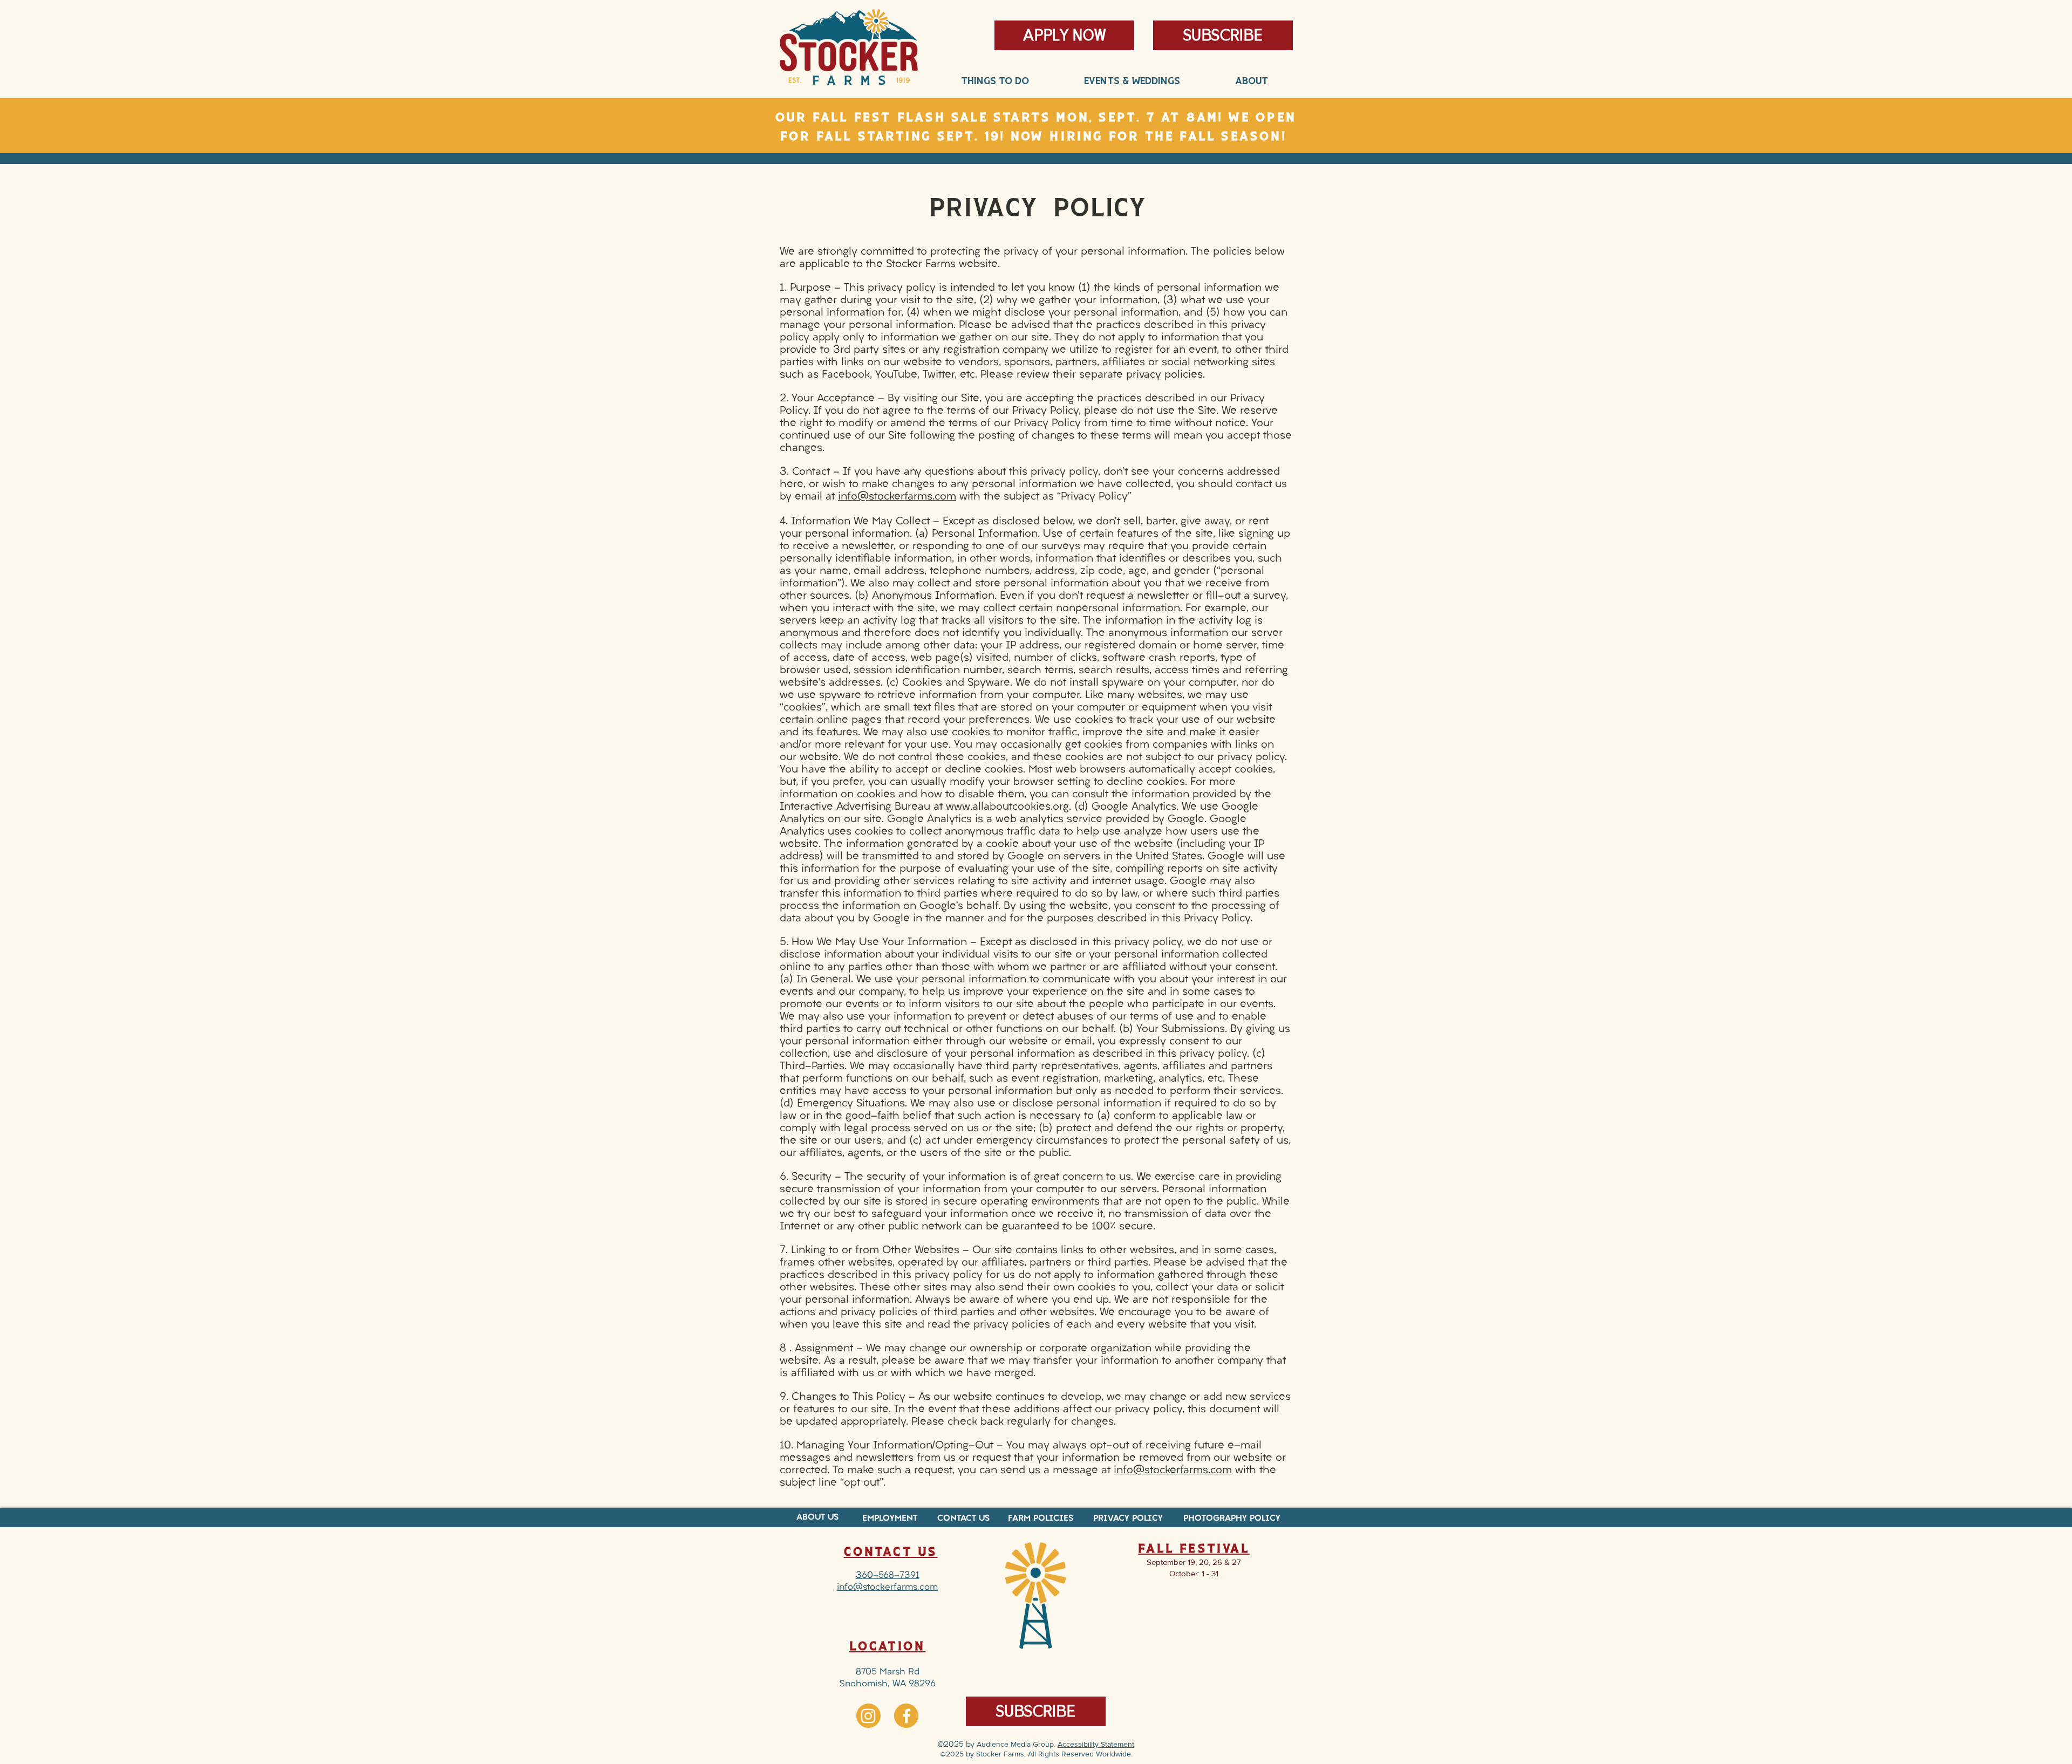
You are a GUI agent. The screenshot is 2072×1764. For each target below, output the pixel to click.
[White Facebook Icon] (906, 1716)
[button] (1223, 35)
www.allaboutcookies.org (1007, 807)
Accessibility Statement (1096, 1744)
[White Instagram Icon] (868, 1716)
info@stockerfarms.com (897, 497)
